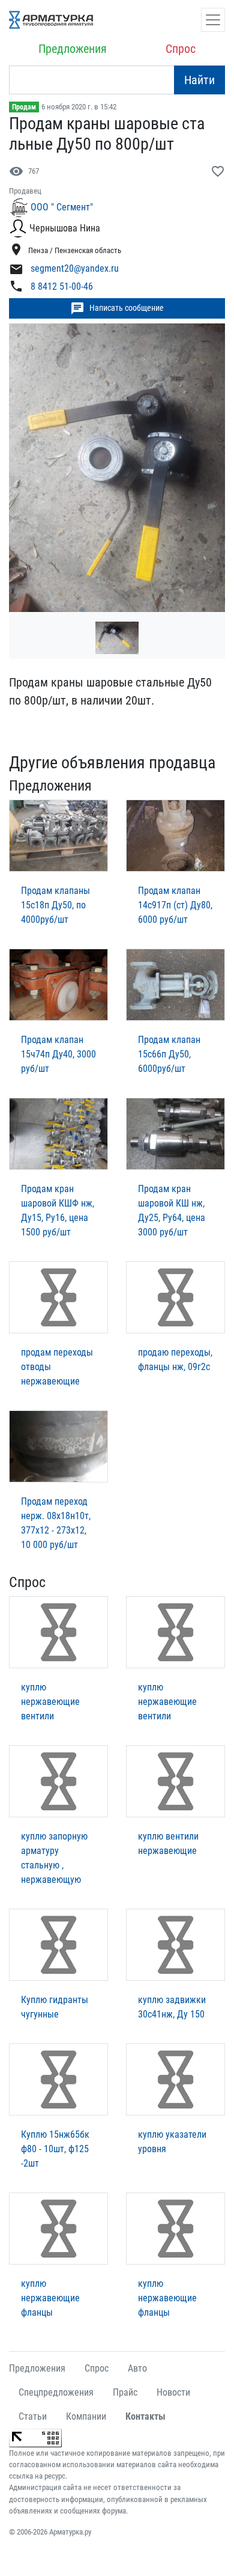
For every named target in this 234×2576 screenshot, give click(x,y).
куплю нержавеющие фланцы (50, 2298)
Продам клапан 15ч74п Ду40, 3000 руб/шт (58, 1054)
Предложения (73, 49)
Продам (24, 107)
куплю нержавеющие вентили (50, 1702)
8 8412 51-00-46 (62, 286)
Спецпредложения (56, 2392)
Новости (173, 2392)
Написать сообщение (117, 308)
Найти (199, 80)
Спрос (181, 49)
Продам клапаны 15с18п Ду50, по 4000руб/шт (55, 905)
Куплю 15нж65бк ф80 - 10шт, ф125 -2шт (55, 2149)
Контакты (145, 2416)
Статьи (33, 2416)
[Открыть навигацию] (213, 20)
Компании (86, 2416)
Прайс (125, 2392)
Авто (137, 2368)
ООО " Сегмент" (62, 207)
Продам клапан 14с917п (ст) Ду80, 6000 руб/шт (175, 905)
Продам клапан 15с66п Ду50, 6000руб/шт (169, 1054)
